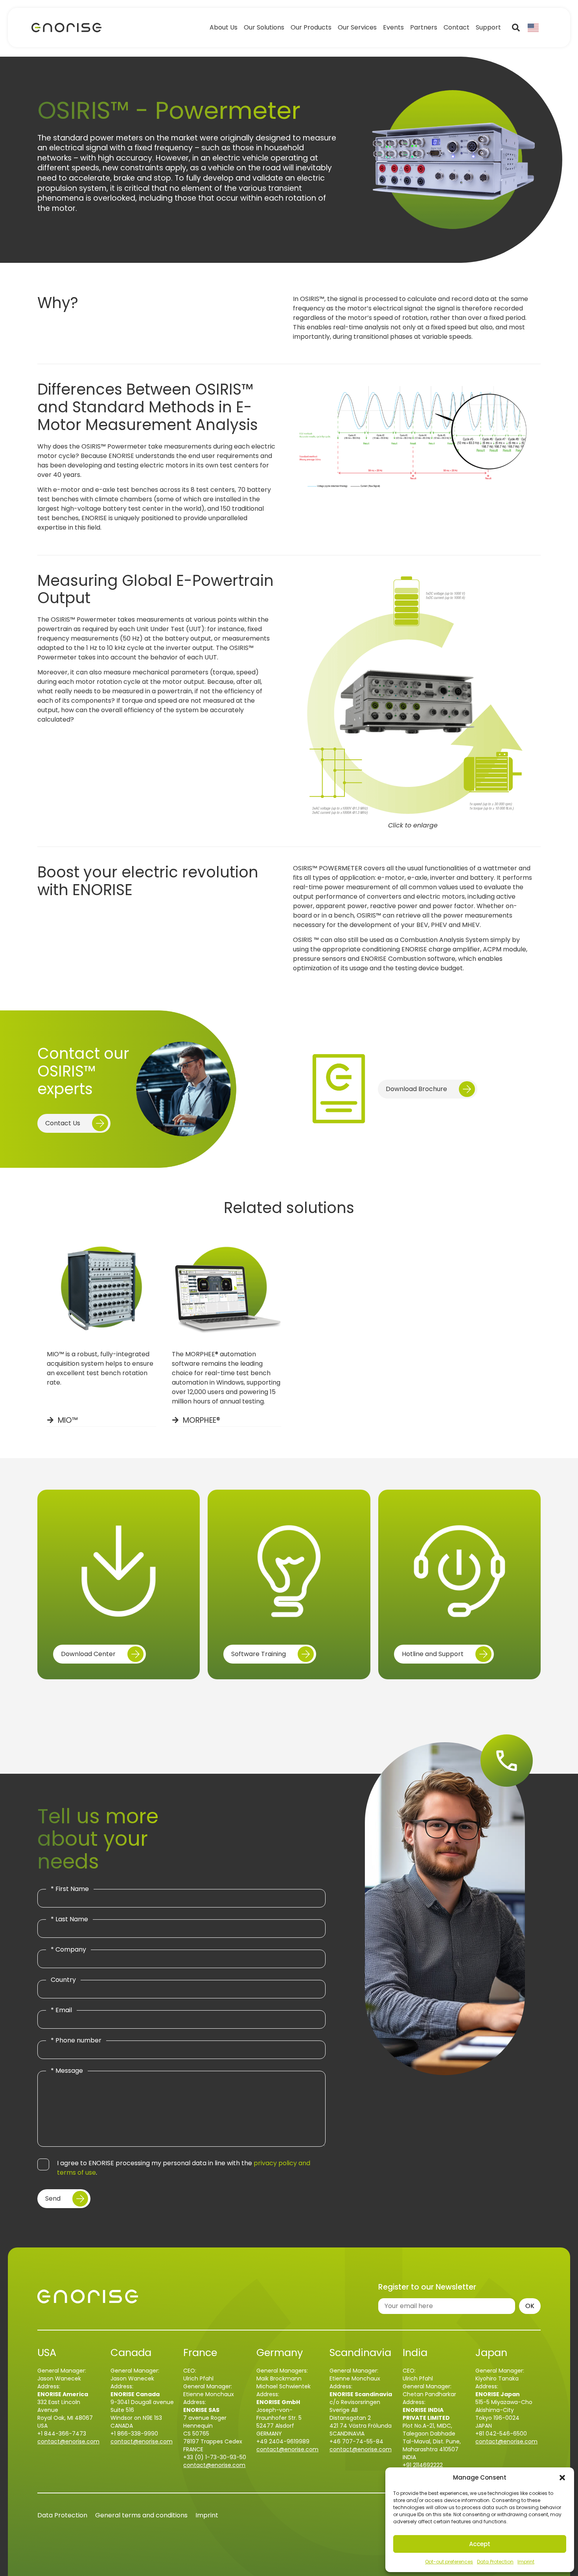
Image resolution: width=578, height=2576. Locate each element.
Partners (424, 28)
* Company (68, 1950)
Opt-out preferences (449, 2562)
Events (393, 28)
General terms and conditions (141, 2515)
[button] (562, 2478)
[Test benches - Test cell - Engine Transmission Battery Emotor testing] (66, 28)
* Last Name (69, 1919)
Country (63, 1980)
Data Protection (495, 2562)
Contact (457, 28)
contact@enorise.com (68, 2441)
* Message (67, 2071)
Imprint (526, 2562)
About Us (224, 28)
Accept (480, 2544)
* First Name (70, 1889)
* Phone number (76, 2040)
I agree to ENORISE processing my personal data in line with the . (184, 2168)
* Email (61, 2010)
